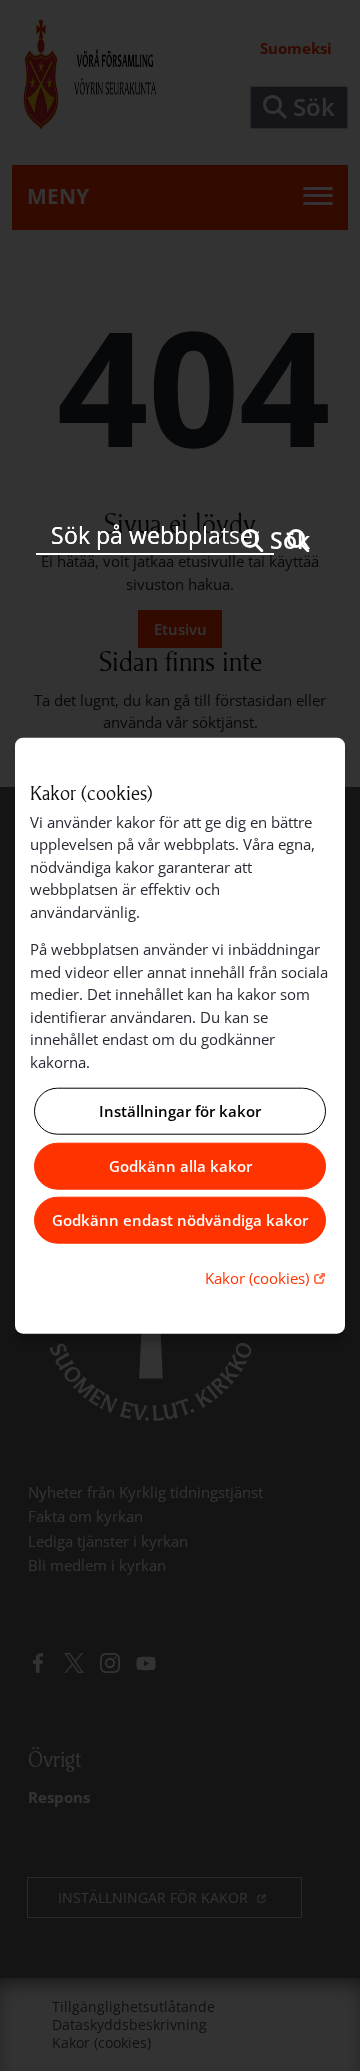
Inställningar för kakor (180, 1111)
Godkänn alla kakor (180, 1166)
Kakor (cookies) (267, 1276)
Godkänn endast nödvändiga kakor (180, 1220)
